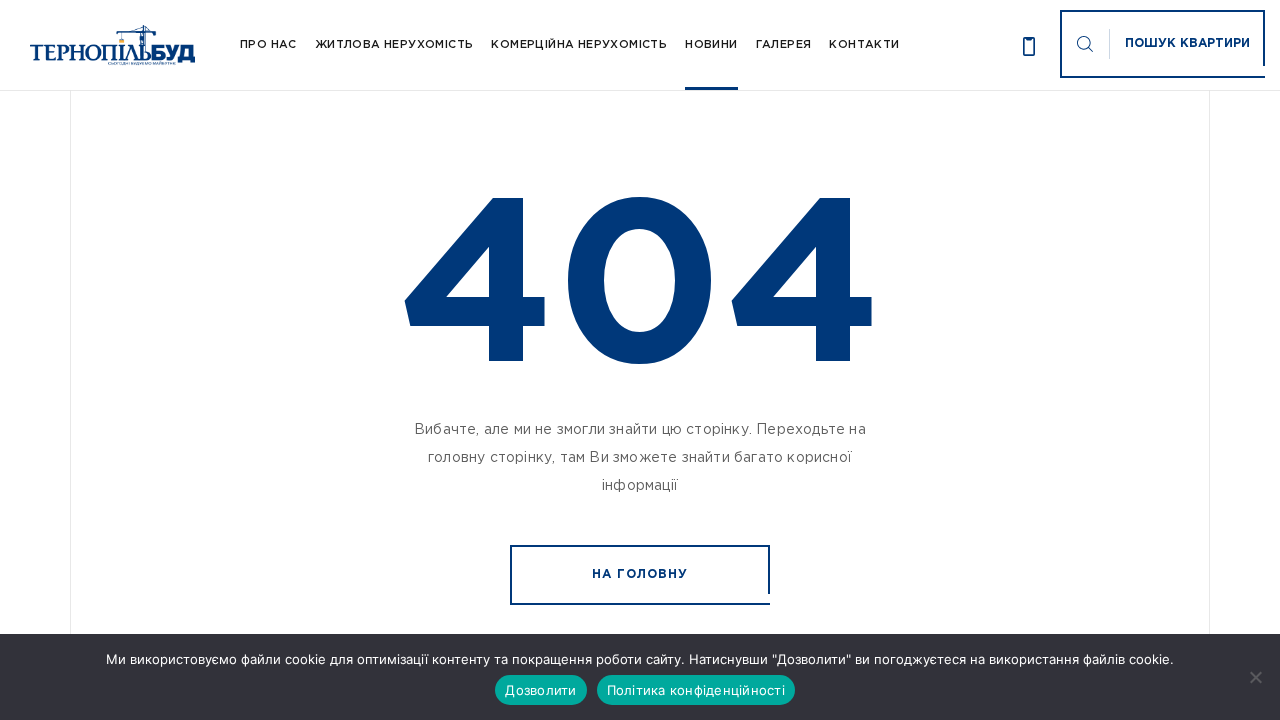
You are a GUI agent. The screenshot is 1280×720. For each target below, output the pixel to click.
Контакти (864, 45)
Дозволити (540, 690)
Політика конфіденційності (696, 690)
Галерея (784, 45)
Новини (711, 45)
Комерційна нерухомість (579, 45)
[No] (1255, 677)
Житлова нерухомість (394, 45)
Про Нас (268, 45)
